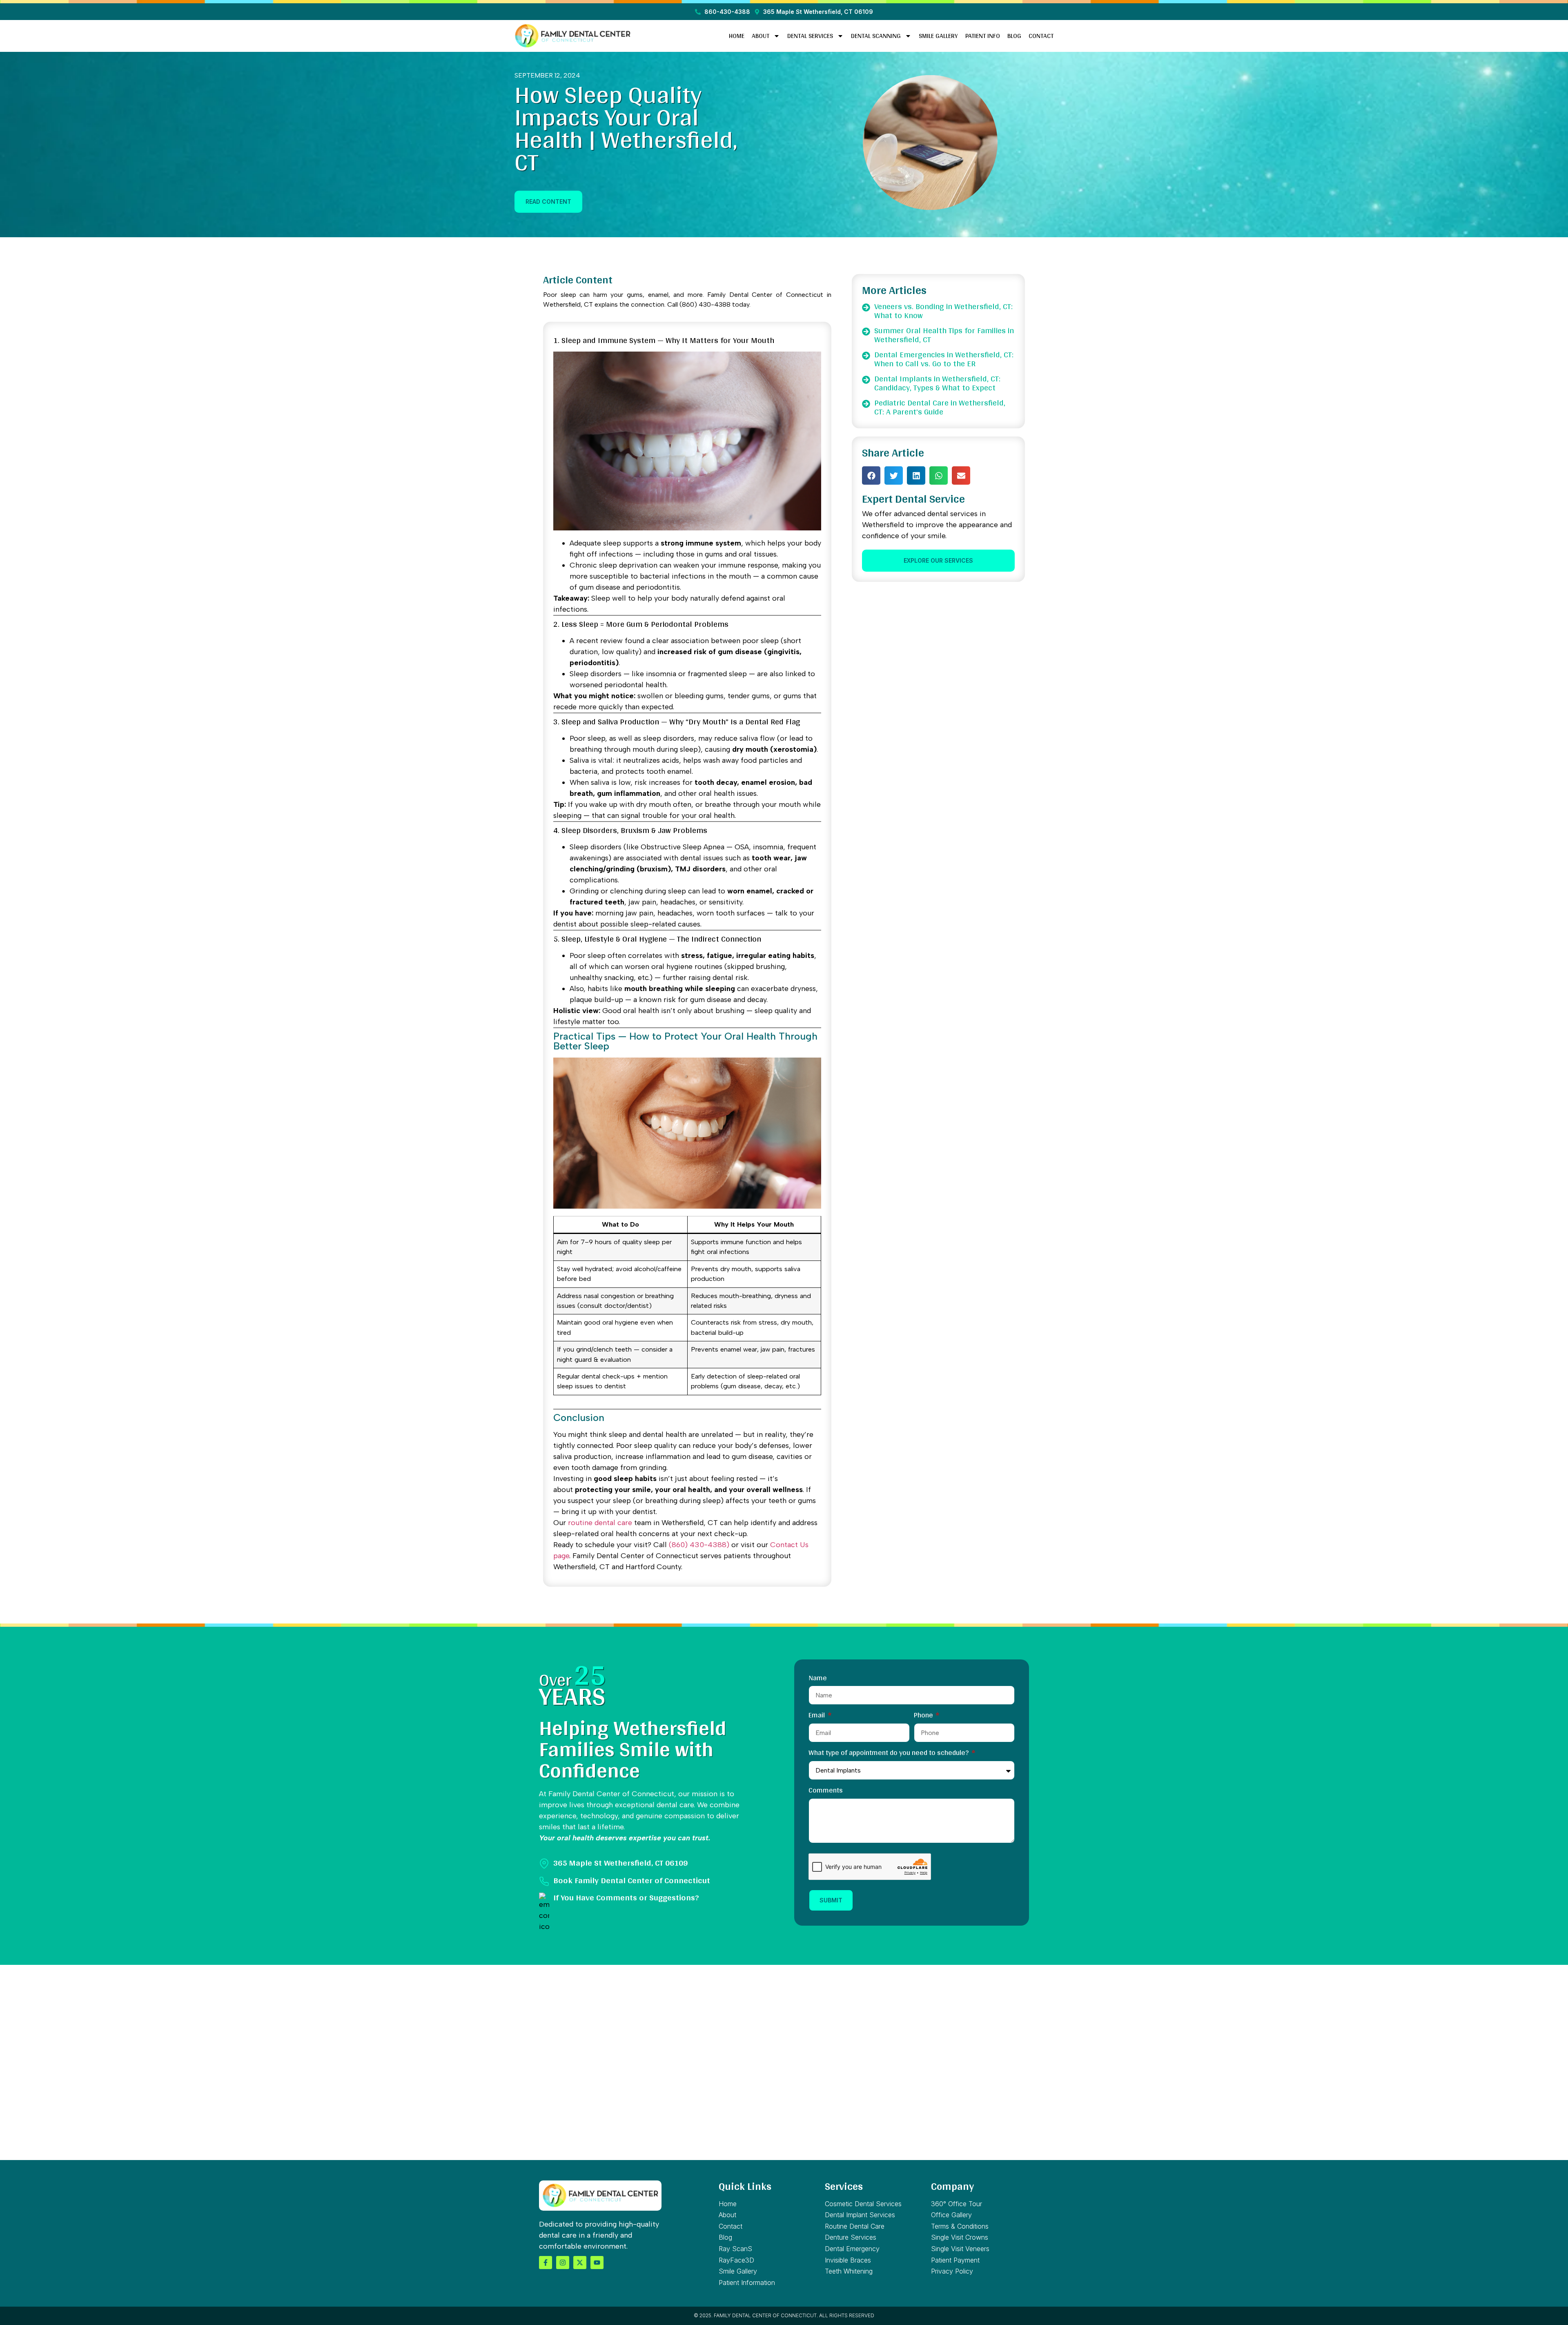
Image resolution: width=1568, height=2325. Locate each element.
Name (818, 1679)
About (761, 36)
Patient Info (983, 36)
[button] (871, 475)
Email (817, 1716)
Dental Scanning (876, 36)
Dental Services (810, 36)
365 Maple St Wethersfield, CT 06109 (620, 1862)
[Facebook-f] (546, 2263)
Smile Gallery (938, 36)
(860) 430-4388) (699, 1545)
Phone (924, 1716)
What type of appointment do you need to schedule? (889, 1754)
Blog (1014, 36)
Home (737, 36)
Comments (826, 1791)
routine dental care (600, 1523)
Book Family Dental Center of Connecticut (632, 1880)
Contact (1041, 36)
